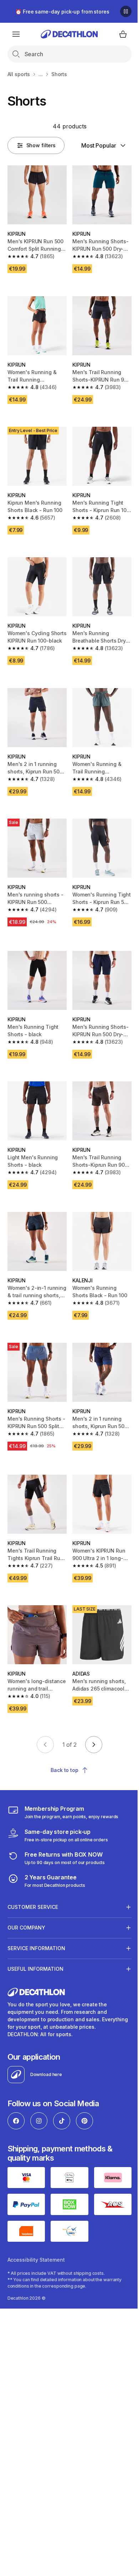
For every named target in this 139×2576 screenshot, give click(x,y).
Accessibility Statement (36, 2225)
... (41, 74)
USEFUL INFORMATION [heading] (35, 1937)
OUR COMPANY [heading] (26, 1896)
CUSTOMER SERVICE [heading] (33, 1875)
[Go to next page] (94, 1745)
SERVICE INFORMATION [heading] (36, 1916)
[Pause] (126, 11)
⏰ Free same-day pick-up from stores (62, 12)
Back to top (64, 1770)
